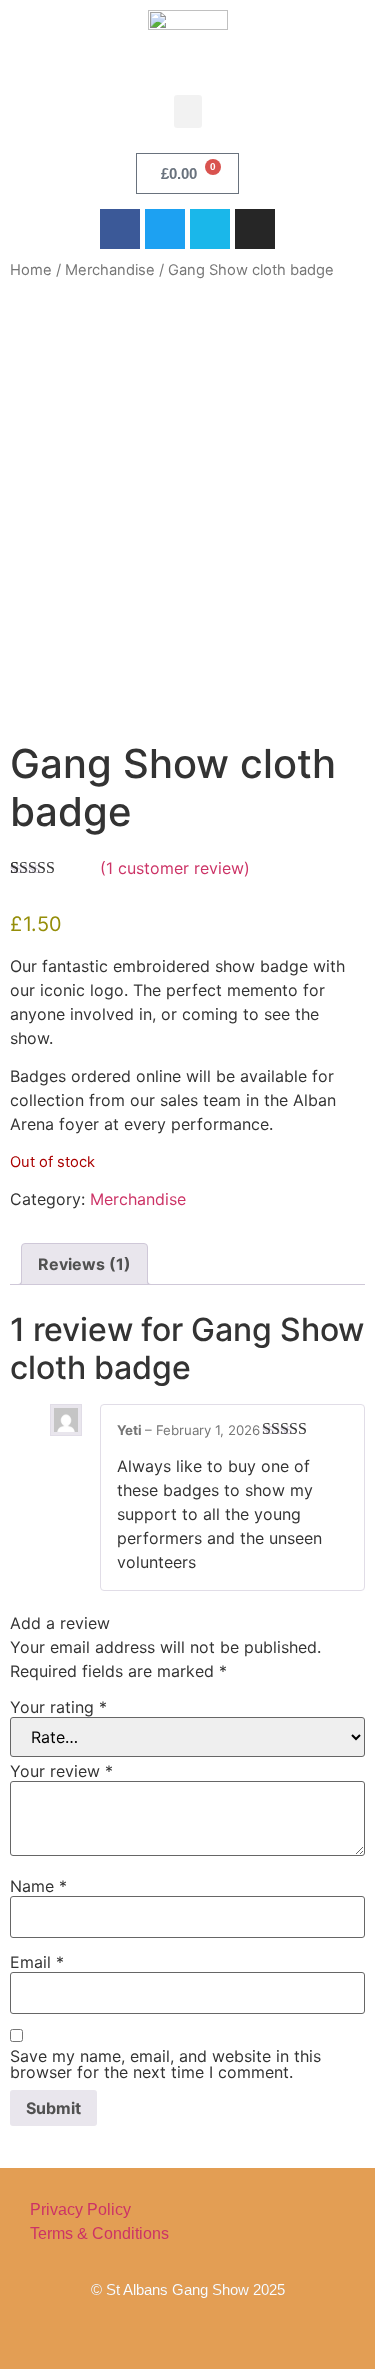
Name (38, 1886)
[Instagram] (255, 229)
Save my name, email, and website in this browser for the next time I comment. (165, 2064)
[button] (188, 111)
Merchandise (110, 270)
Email (37, 1962)
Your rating (58, 1707)
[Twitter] (165, 229)
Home (31, 270)
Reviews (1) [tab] (84, 1264)
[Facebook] (120, 229)
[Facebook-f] (125, 2329)
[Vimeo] (210, 229)
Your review (61, 1771)
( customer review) (175, 868)
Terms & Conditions (99, 2233)
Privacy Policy (80, 2209)
